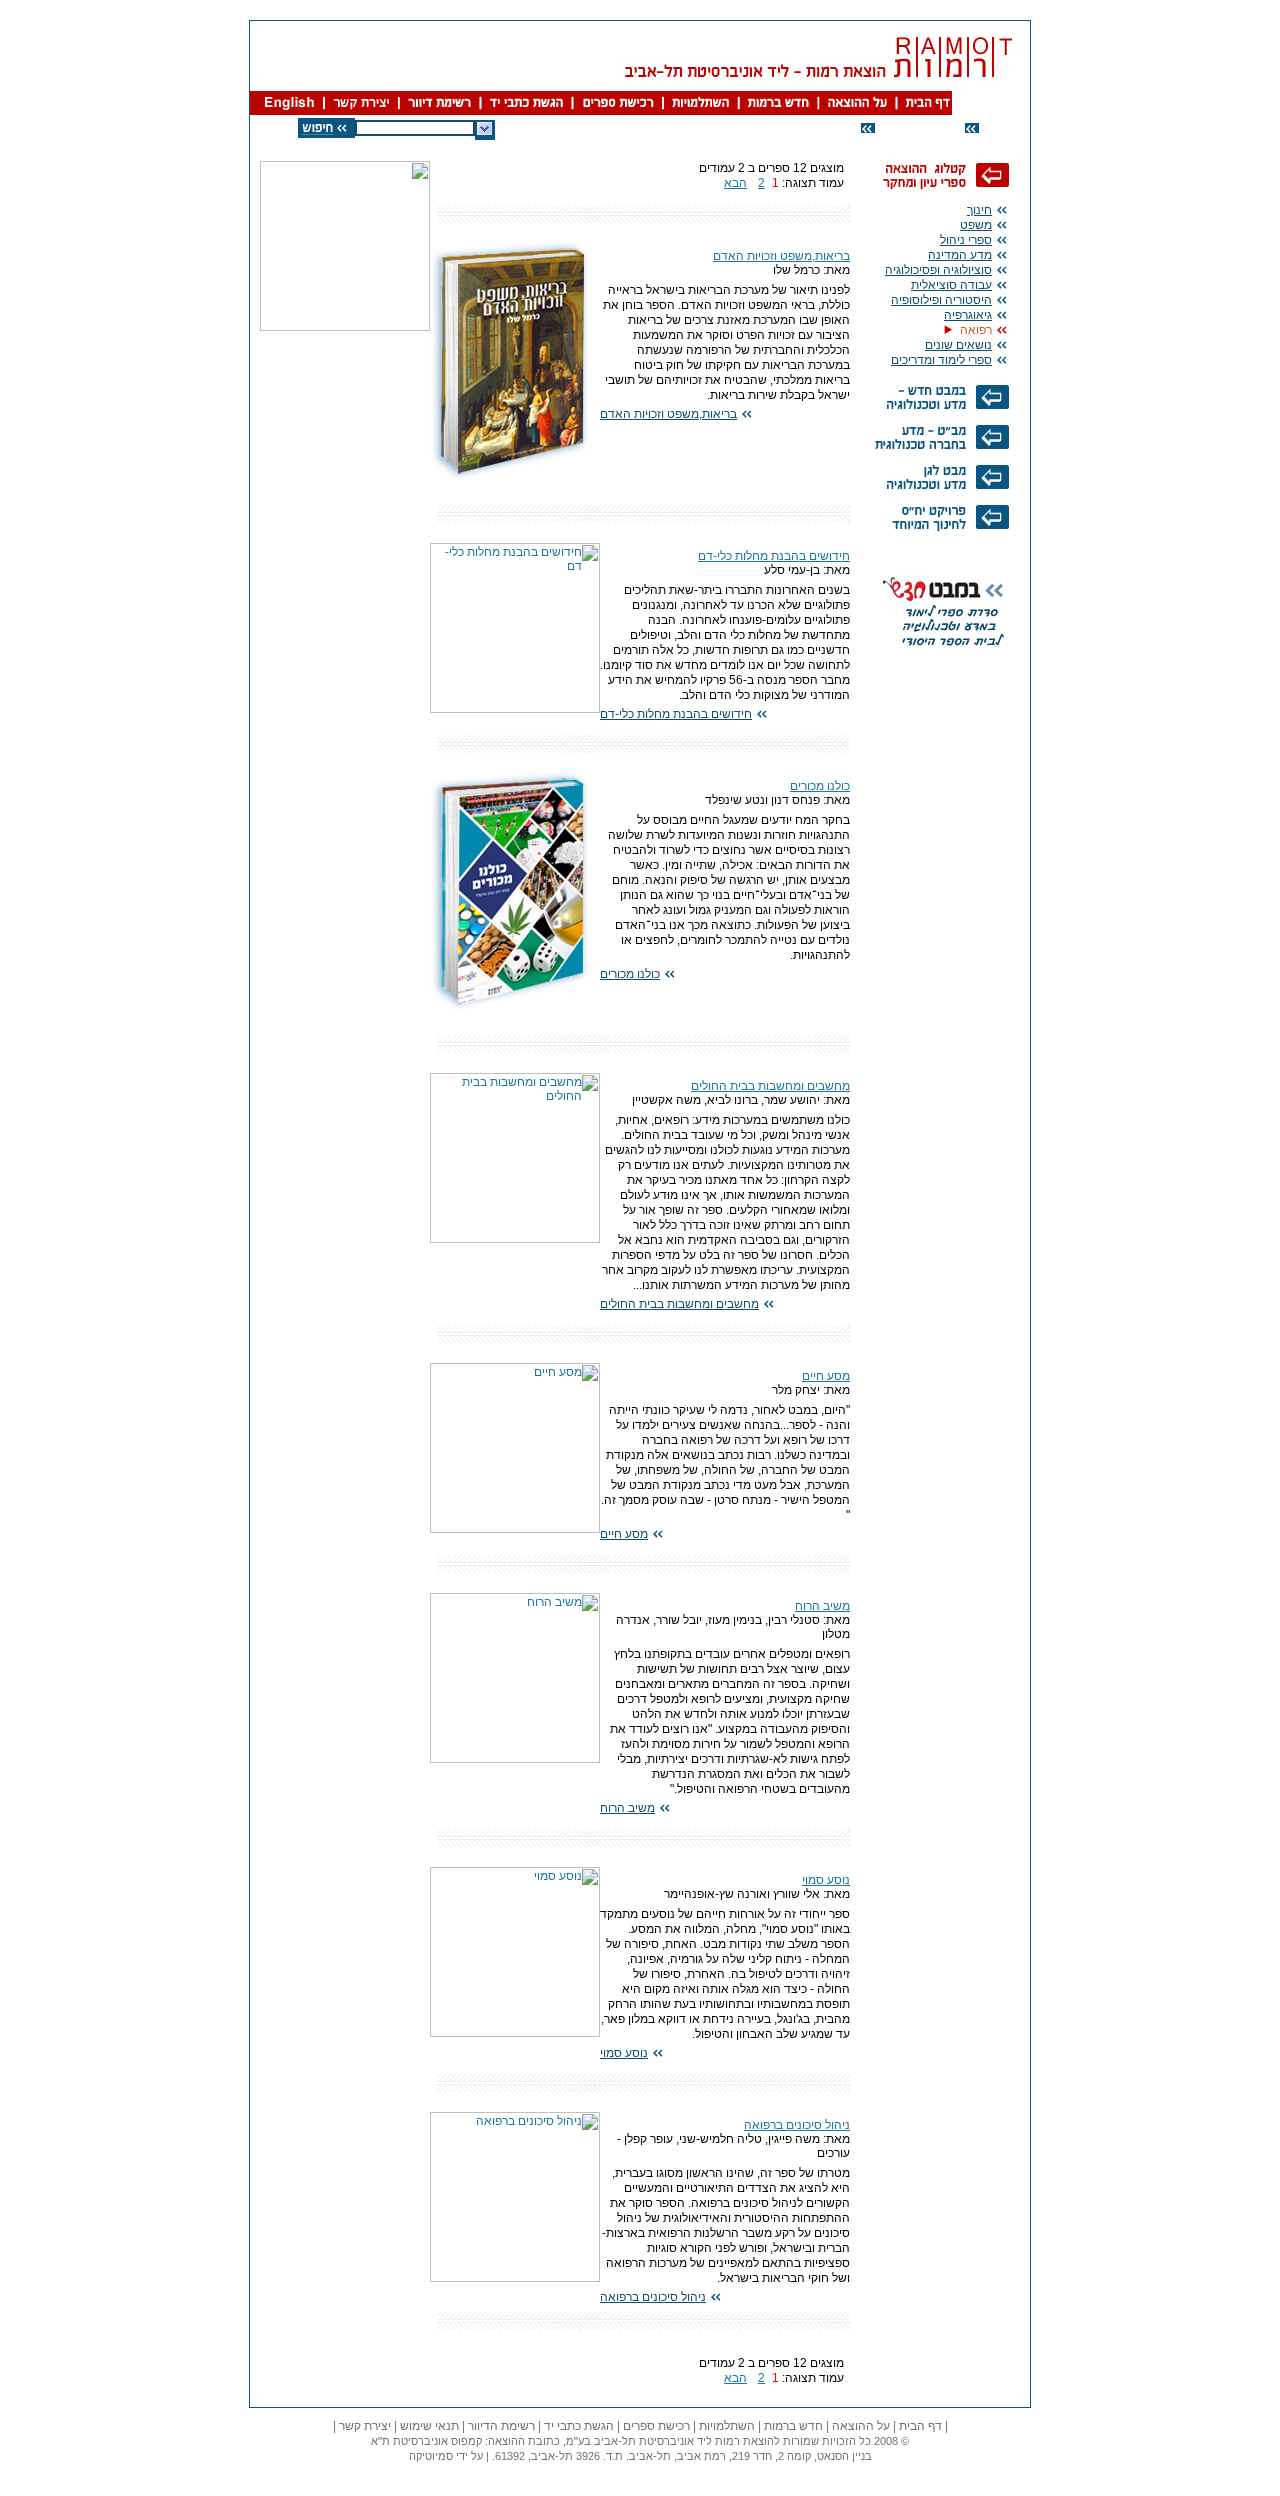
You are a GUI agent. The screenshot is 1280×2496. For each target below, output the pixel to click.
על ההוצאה (861, 2426)
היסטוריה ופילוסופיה (941, 300)
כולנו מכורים (820, 786)
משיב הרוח (822, 1606)
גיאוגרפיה (968, 315)
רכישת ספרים (656, 2426)
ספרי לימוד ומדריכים (941, 360)
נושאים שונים (958, 345)
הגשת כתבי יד (579, 2426)
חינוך (979, 210)
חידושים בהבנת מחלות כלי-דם (774, 556)
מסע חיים (826, 1376)
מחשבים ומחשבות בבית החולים (770, 1086)
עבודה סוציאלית (951, 285)
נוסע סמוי (826, 1880)
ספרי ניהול (966, 240)
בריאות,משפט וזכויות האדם (781, 256)
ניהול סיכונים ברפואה (797, 2125)
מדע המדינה (960, 255)
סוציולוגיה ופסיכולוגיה (938, 270)
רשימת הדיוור (501, 2426)
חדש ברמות (793, 2426)
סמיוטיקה (431, 2456)
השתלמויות (727, 2426)
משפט (976, 225)
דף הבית (920, 2426)
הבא (735, 183)
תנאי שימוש (429, 2426)
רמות (727, 2441)
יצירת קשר (365, 2426)
